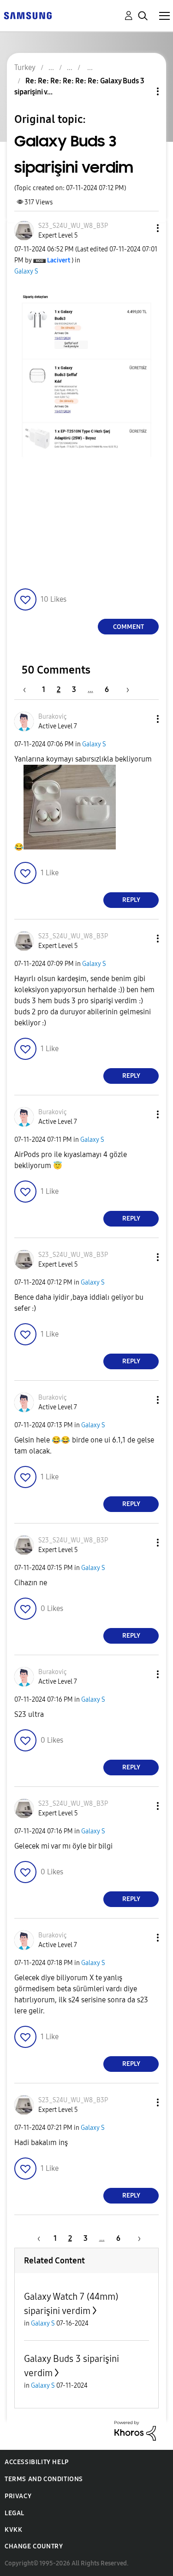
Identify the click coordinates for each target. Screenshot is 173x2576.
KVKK (13, 2530)
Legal (15, 2513)
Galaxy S (26, 271)
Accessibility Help (37, 2462)
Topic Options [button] (142, 91)
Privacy (18, 2496)
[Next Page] (125, 689)
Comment (128, 627)
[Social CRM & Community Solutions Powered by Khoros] (135, 2430)
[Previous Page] (29, 689)
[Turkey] (28, 15)
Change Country (34, 2546)
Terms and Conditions (44, 2479)
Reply (131, 900)
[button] (143, 228)
